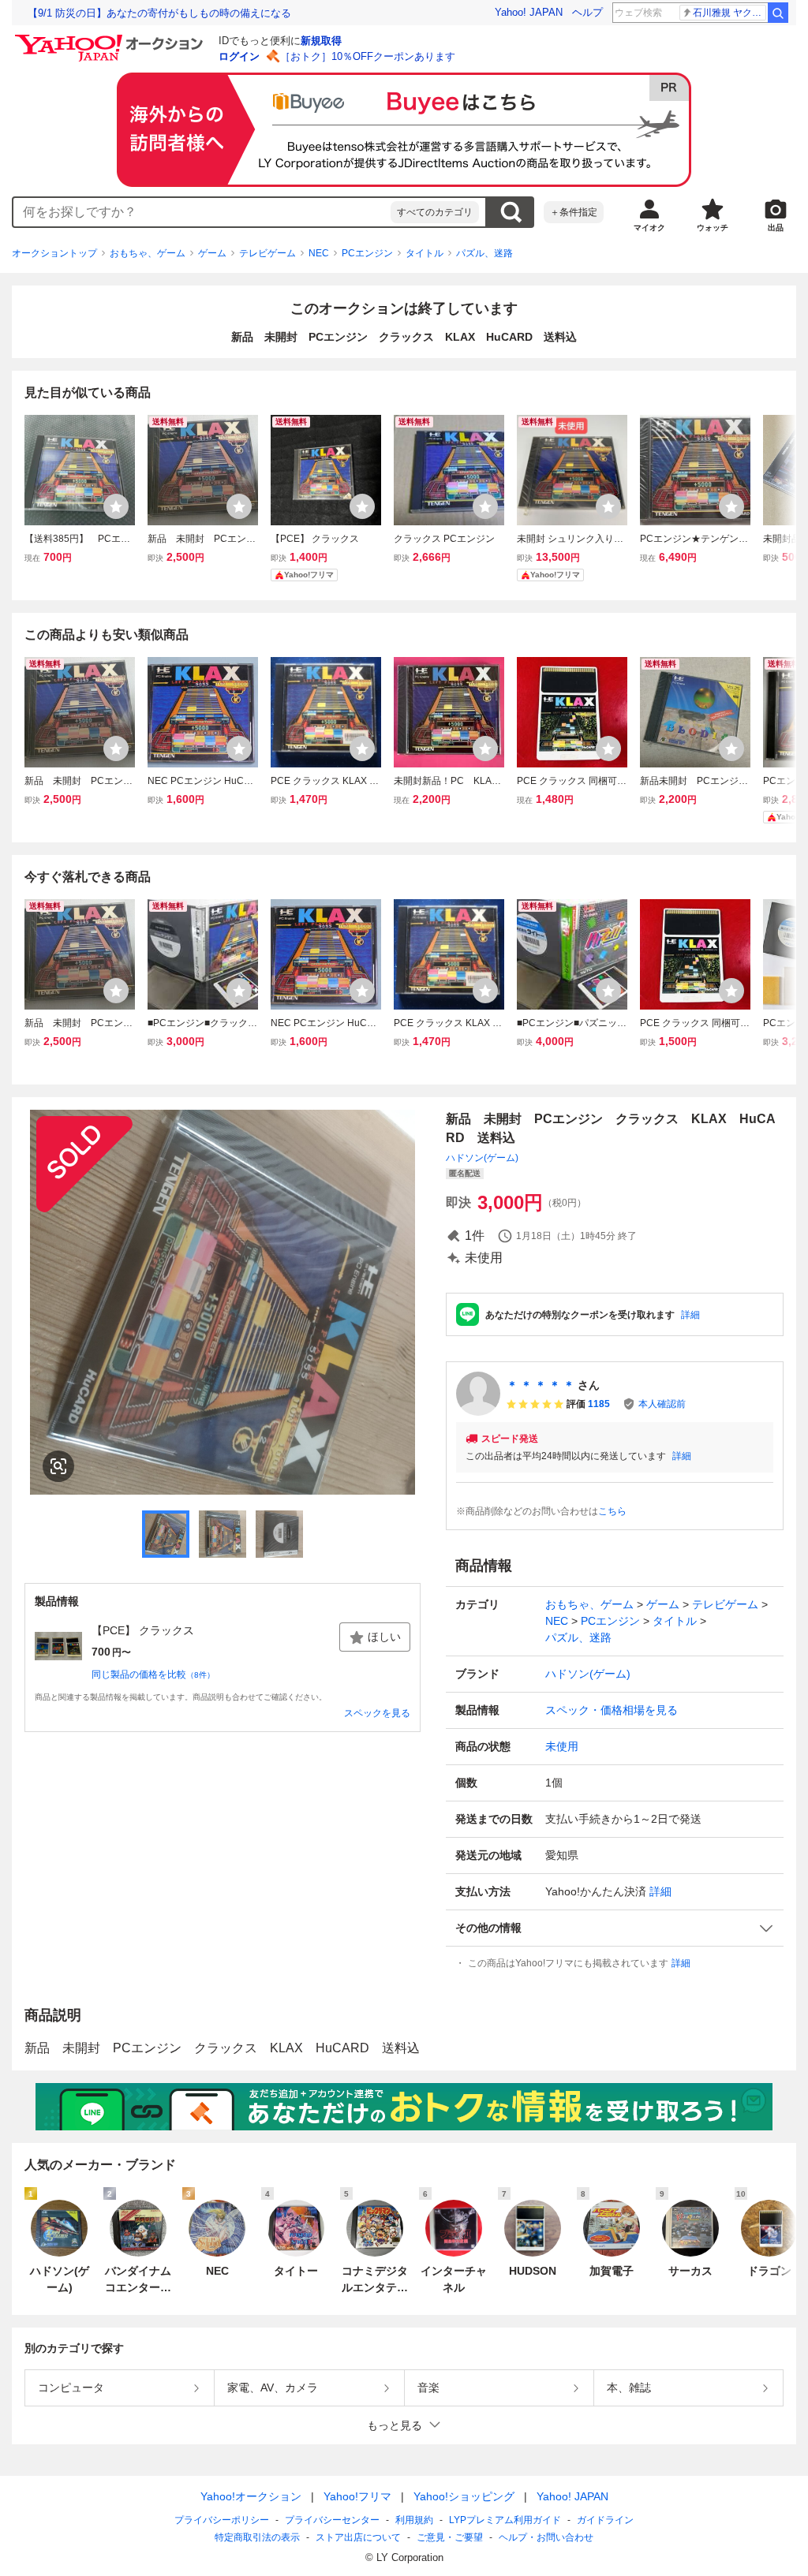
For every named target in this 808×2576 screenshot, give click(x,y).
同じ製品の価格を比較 (153, 1674)
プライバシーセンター (332, 2520)
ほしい (384, 1637)
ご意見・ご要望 (450, 2537)
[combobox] (202, 212)
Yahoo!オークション (251, 2496)
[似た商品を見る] (58, 1466)
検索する (511, 212)
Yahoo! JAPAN (529, 12)
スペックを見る (377, 1713)
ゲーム (212, 253)
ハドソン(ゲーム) (482, 1158)
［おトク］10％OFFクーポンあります (368, 56)
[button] (615, 1928)
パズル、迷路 (484, 253)
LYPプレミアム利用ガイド (505, 2520)
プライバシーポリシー (222, 2520)
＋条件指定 (574, 212)
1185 (599, 1404)
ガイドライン (605, 2520)
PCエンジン (367, 253)
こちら (612, 1511)
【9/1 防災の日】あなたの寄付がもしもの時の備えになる (159, 13)
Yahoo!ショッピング (464, 2496)
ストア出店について (358, 2537)
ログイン (239, 56)
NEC (319, 253)
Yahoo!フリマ (357, 2496)
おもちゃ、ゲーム (148, 253)
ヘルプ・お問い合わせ (546, 2537)
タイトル (425, 253)
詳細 (690, 1315)
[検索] (778, 13)
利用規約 (414, 2520)
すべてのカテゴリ (435, 212)
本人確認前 (662, 1404)
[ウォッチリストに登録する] (116, 506)
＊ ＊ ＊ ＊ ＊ (541, 1385)
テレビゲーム (267, 253)
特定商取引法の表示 (257, 2537)
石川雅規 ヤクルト (729, 13)
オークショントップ (54, 253)
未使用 (562, 1746)
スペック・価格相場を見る (612, 1710)
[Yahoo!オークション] (111, 39)
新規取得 (321, 41)
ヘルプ (587, 12)
